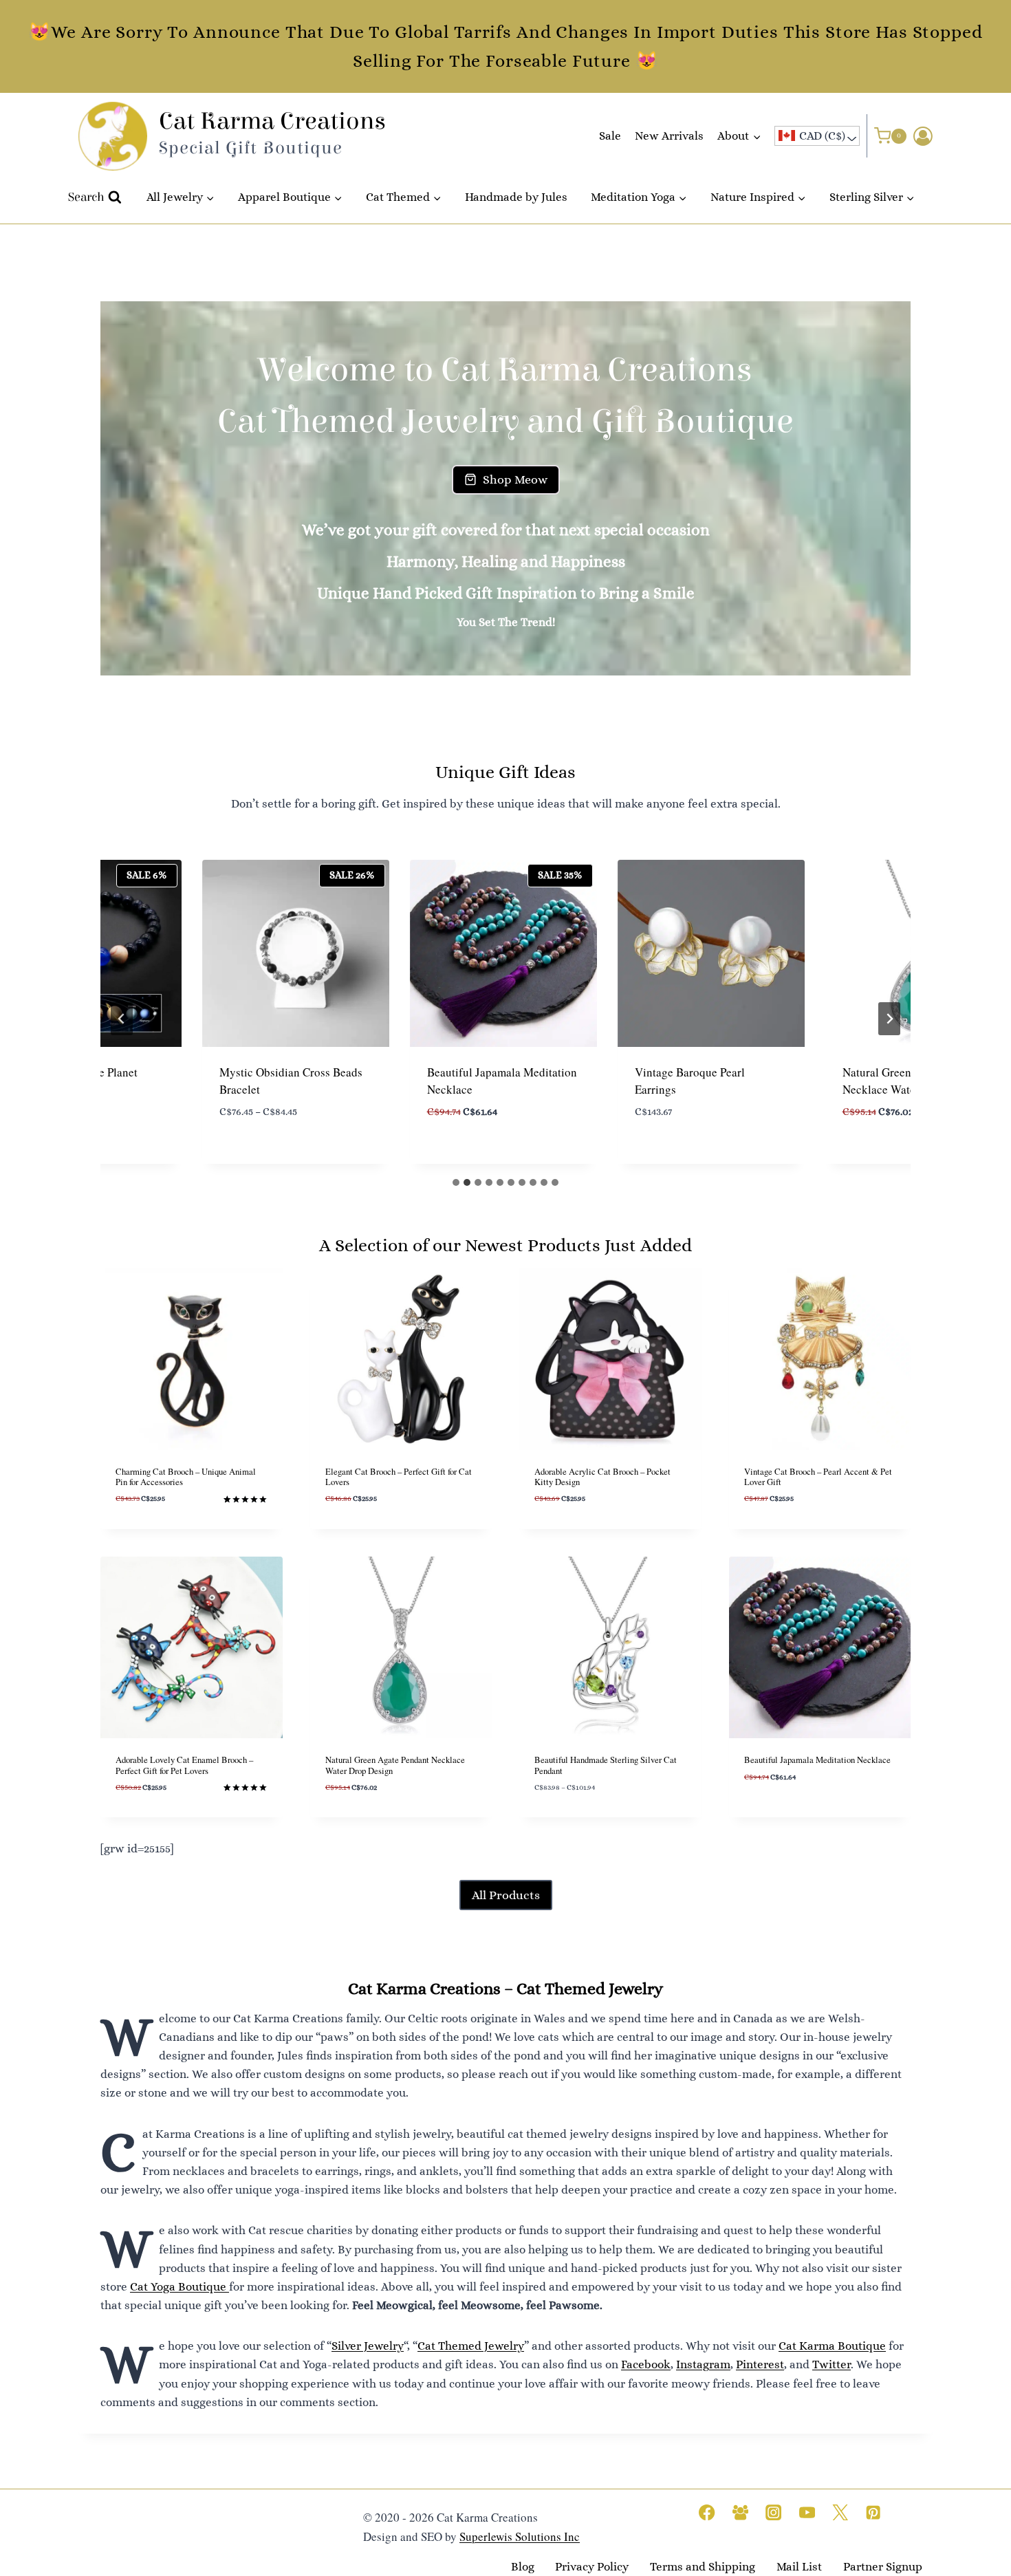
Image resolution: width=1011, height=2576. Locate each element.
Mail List (799, 2567)
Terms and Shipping (703, 2567)
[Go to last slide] (122, 1019)
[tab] (456, 1182)
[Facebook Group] (740, 2512)
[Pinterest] (874, 2512)
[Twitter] (840, 2512)
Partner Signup (883, 2567)
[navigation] (817, 136)
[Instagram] (773, 2512)
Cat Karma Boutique (832, 2346)
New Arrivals (669, 136)
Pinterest (760, 2364)
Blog (523, 2567)
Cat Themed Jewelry (471, 2346)
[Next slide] (889, 1019)
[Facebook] (707, 2512)
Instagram (703, 2364)
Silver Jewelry (368, 2346)
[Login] (923, 136)
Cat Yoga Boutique (180, 2287)
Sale (610, 136)
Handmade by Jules (516, 197)
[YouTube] (807, 2512)
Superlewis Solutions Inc (520, 2536)
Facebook (646, 2364)
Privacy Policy (592, 2567)
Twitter (831, 2364)
